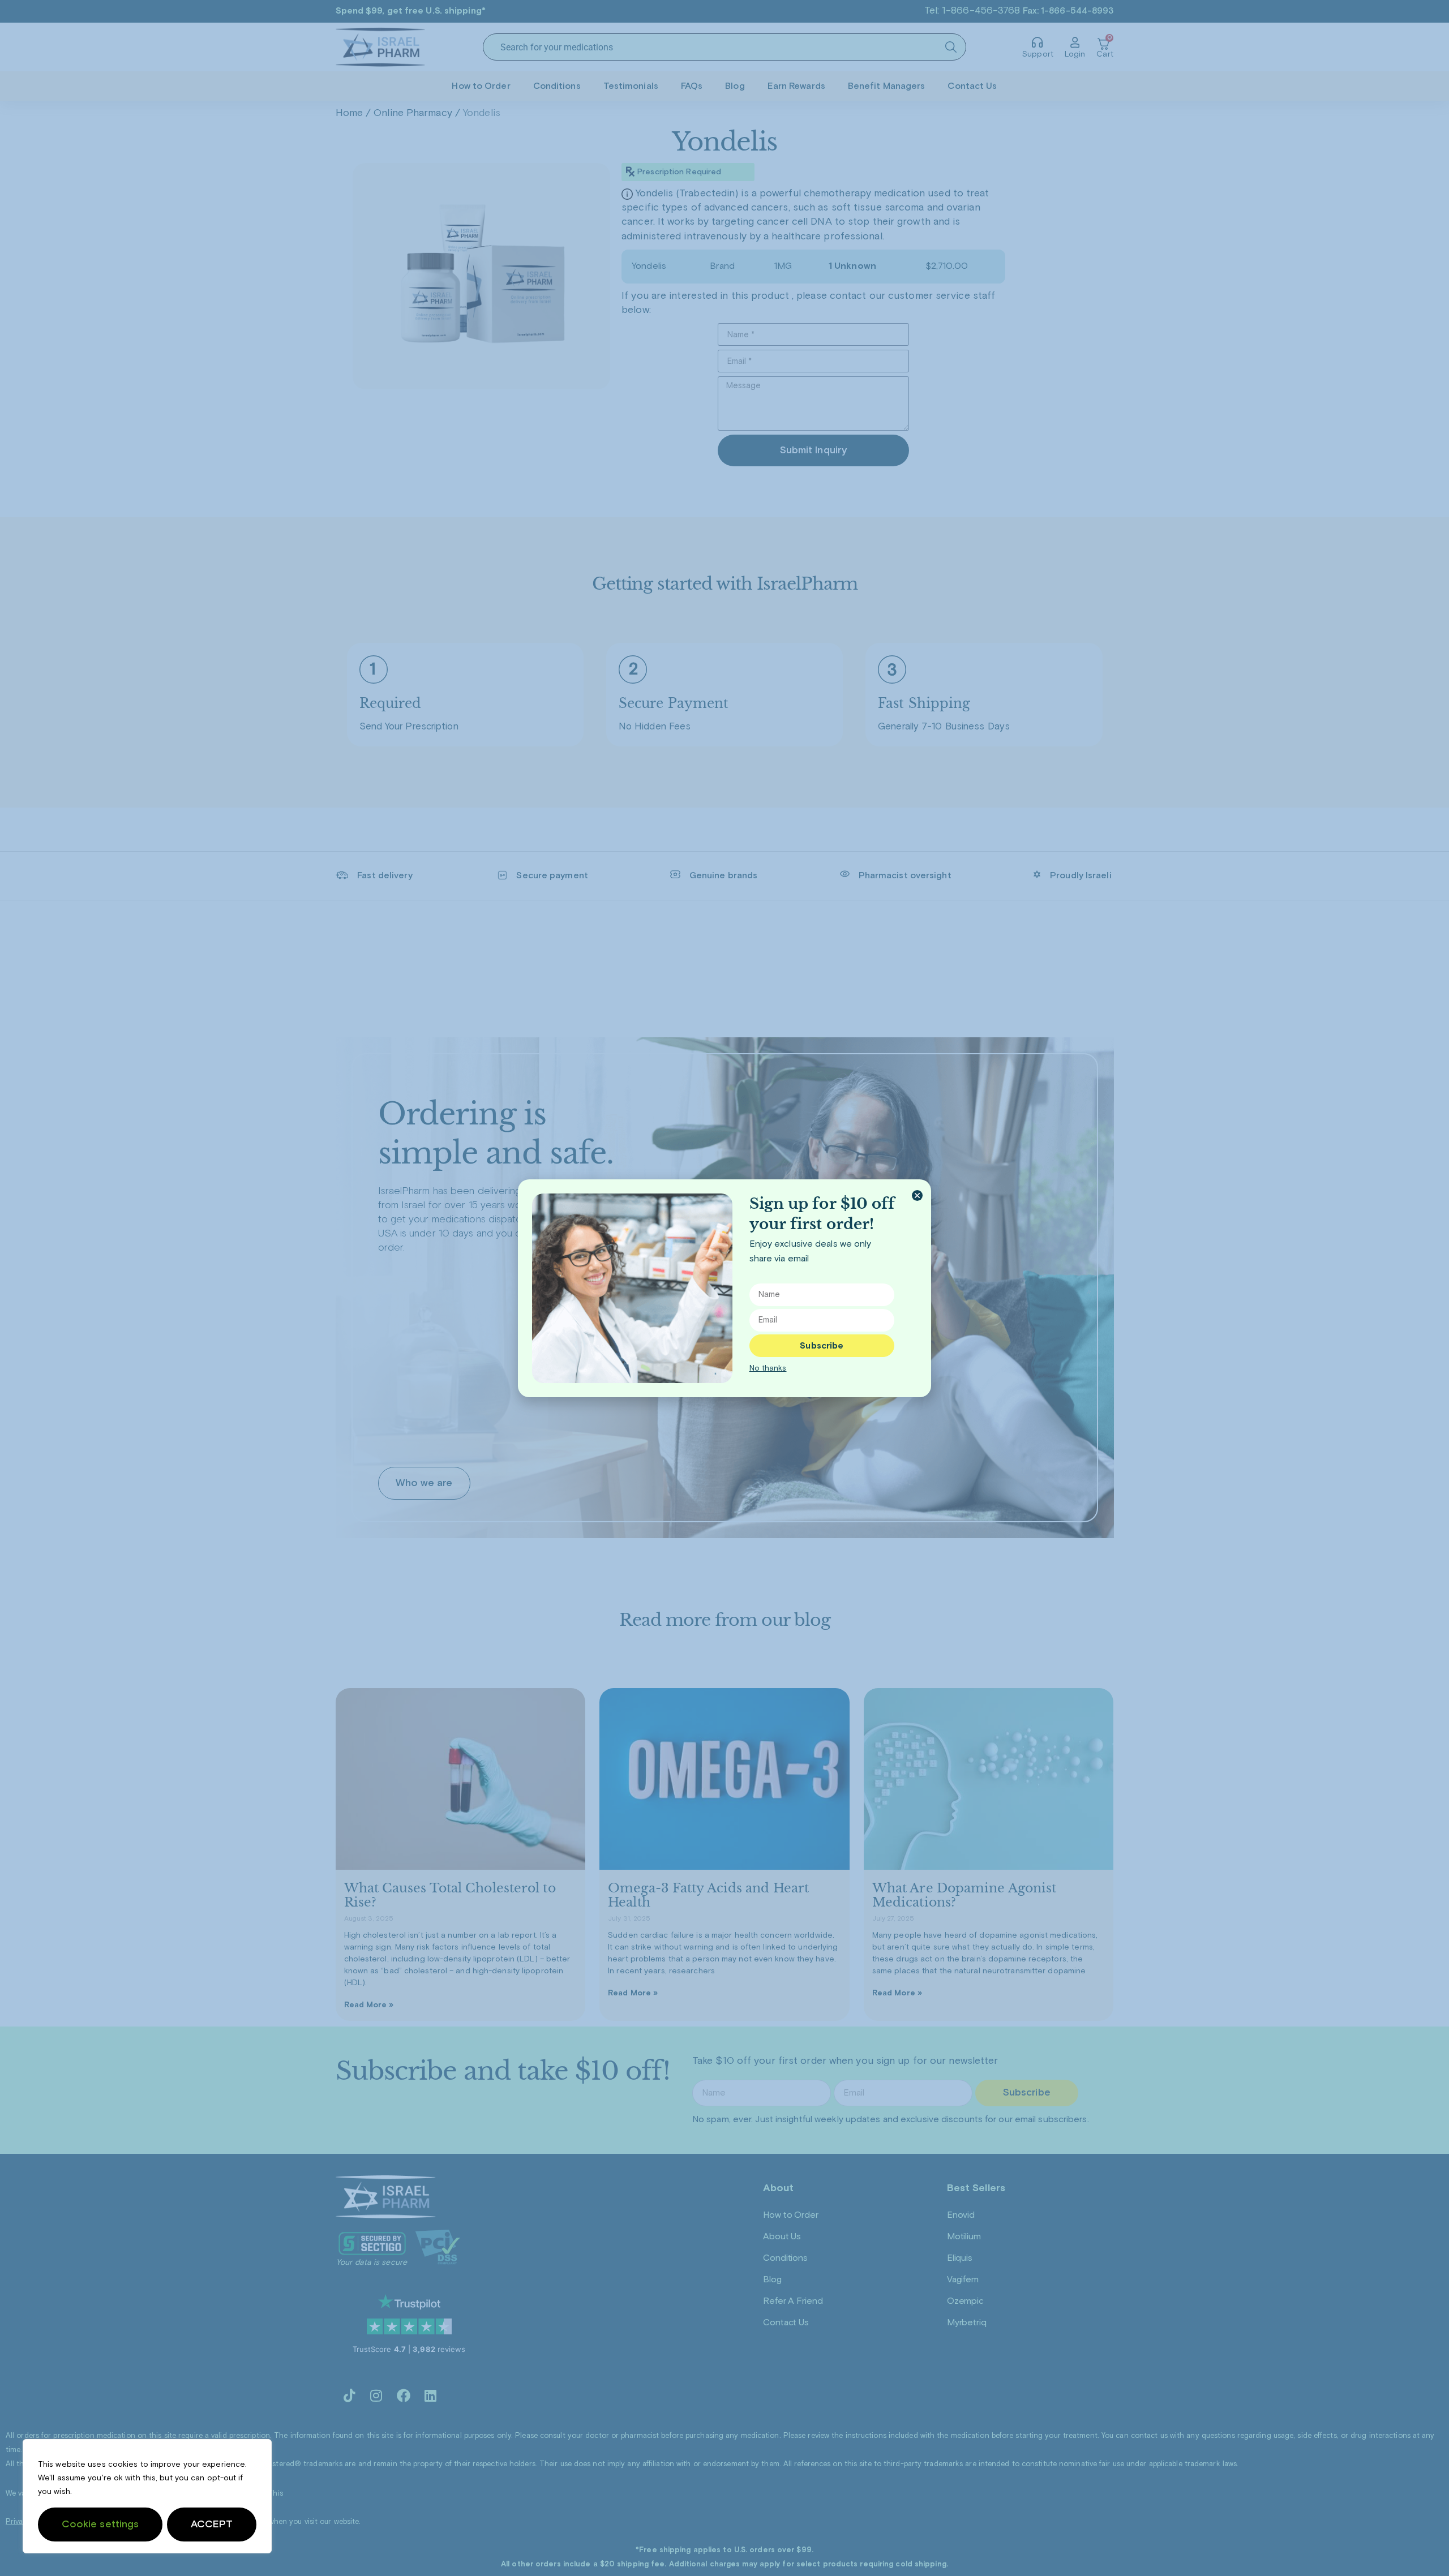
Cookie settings (100, 2525)
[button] (917, 1195)
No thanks (768, 1368)
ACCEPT (212, 2525)
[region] (147, 2496)
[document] (724, 1288)
